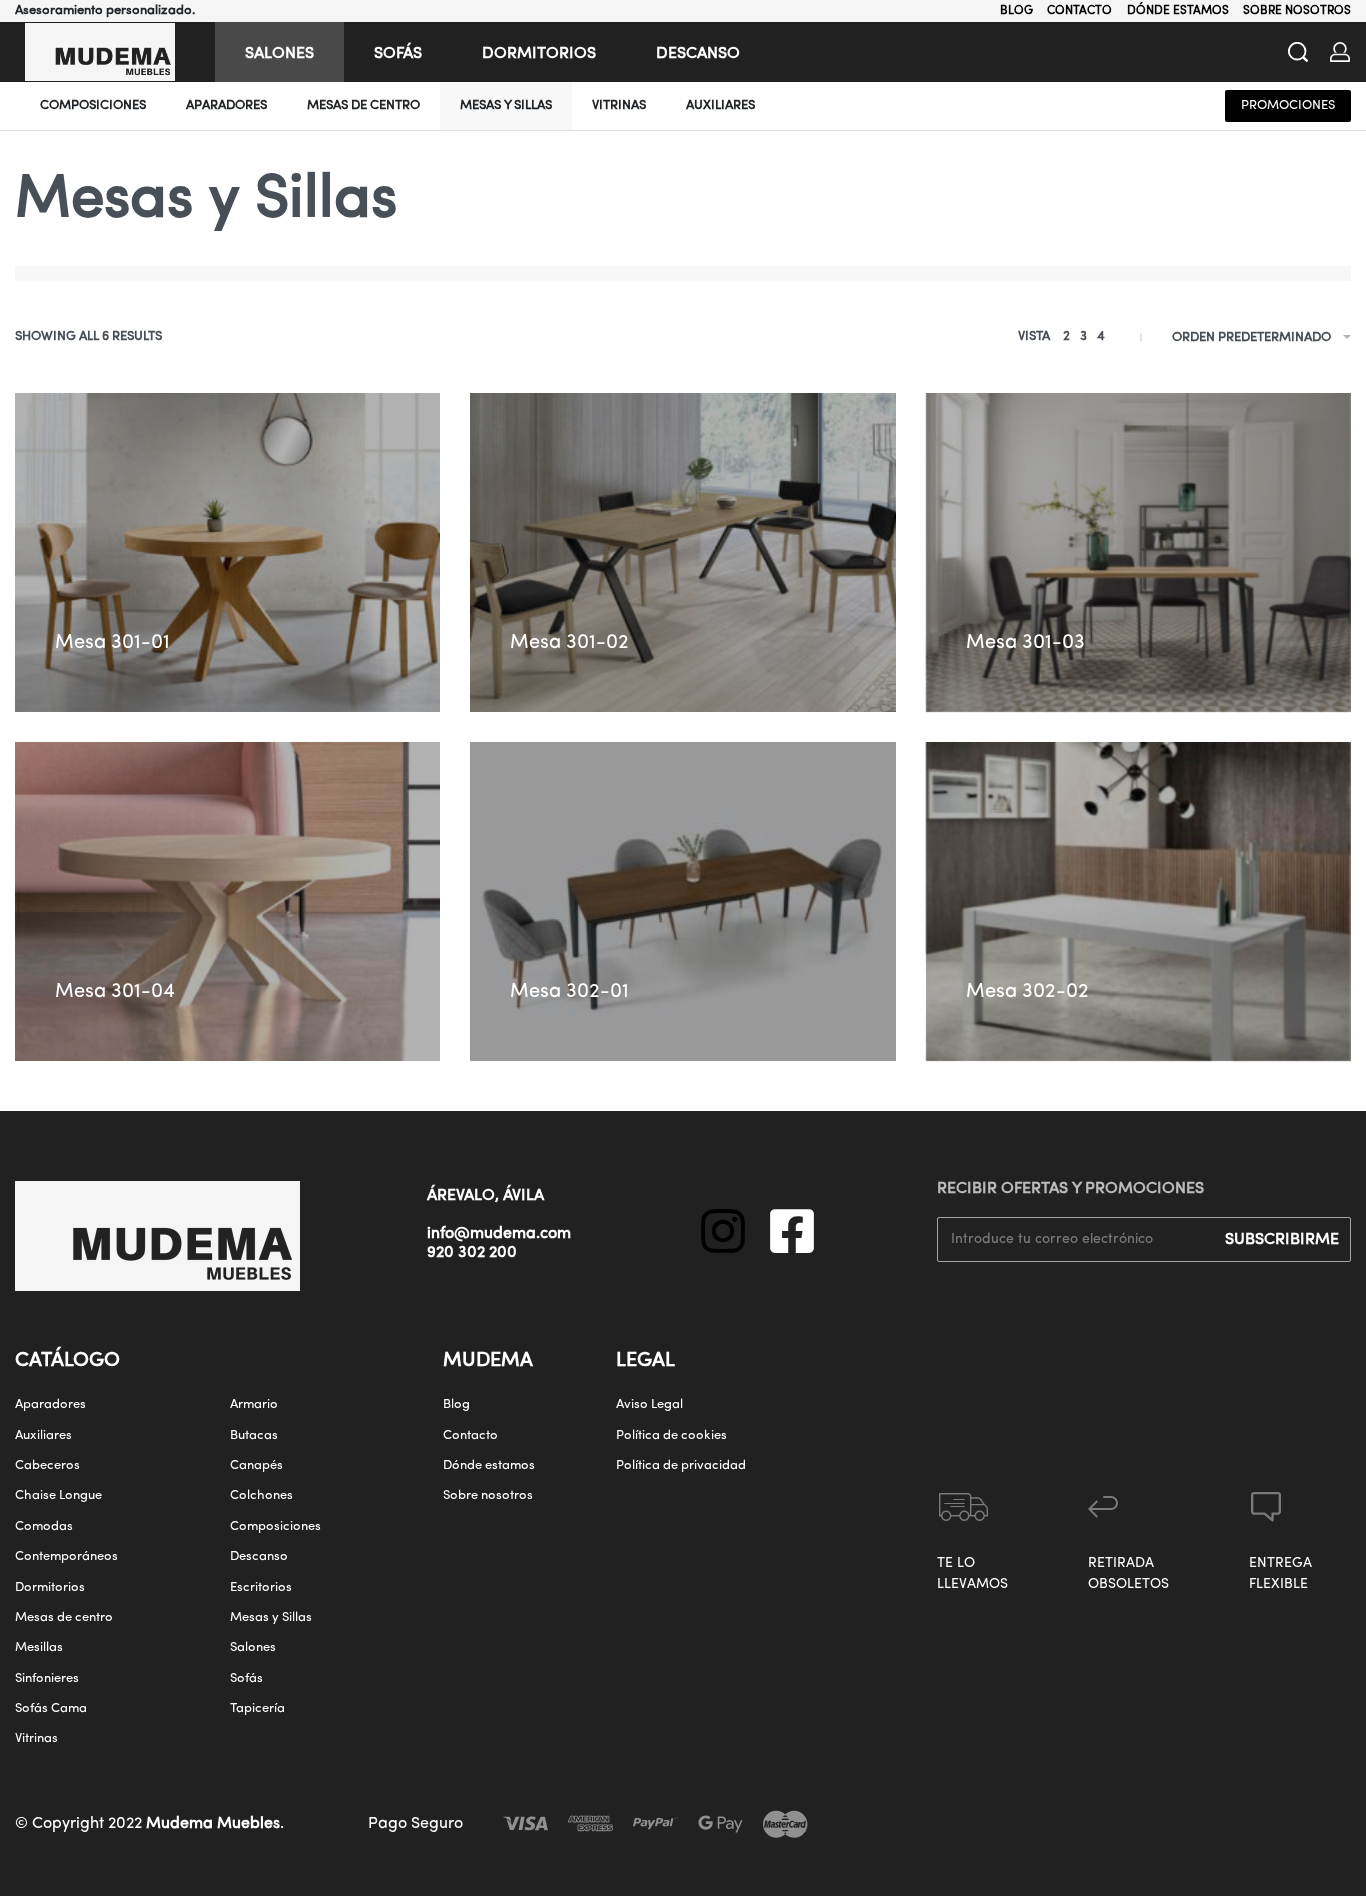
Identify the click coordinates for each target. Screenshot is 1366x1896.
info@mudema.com (499, 1234)
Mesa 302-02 (1027, 992)
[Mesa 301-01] (227, 552)
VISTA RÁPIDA (192, 604)
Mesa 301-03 (1025, 643)
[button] (269, 597)
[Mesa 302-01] (682, 901)
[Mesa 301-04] (227, 901)
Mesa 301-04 (115, 992)
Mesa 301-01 (112, 643)
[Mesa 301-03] (1138, 552)
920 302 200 (472, 1253)
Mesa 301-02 (569, 643)
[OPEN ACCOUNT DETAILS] (1340, 52)
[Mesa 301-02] (682, 552)
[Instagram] (723, 1231)
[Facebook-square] (792, 1231)
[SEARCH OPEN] (1298, 52)
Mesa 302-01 (569, 992)
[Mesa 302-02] (1138, 901)
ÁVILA (523, 1196)
